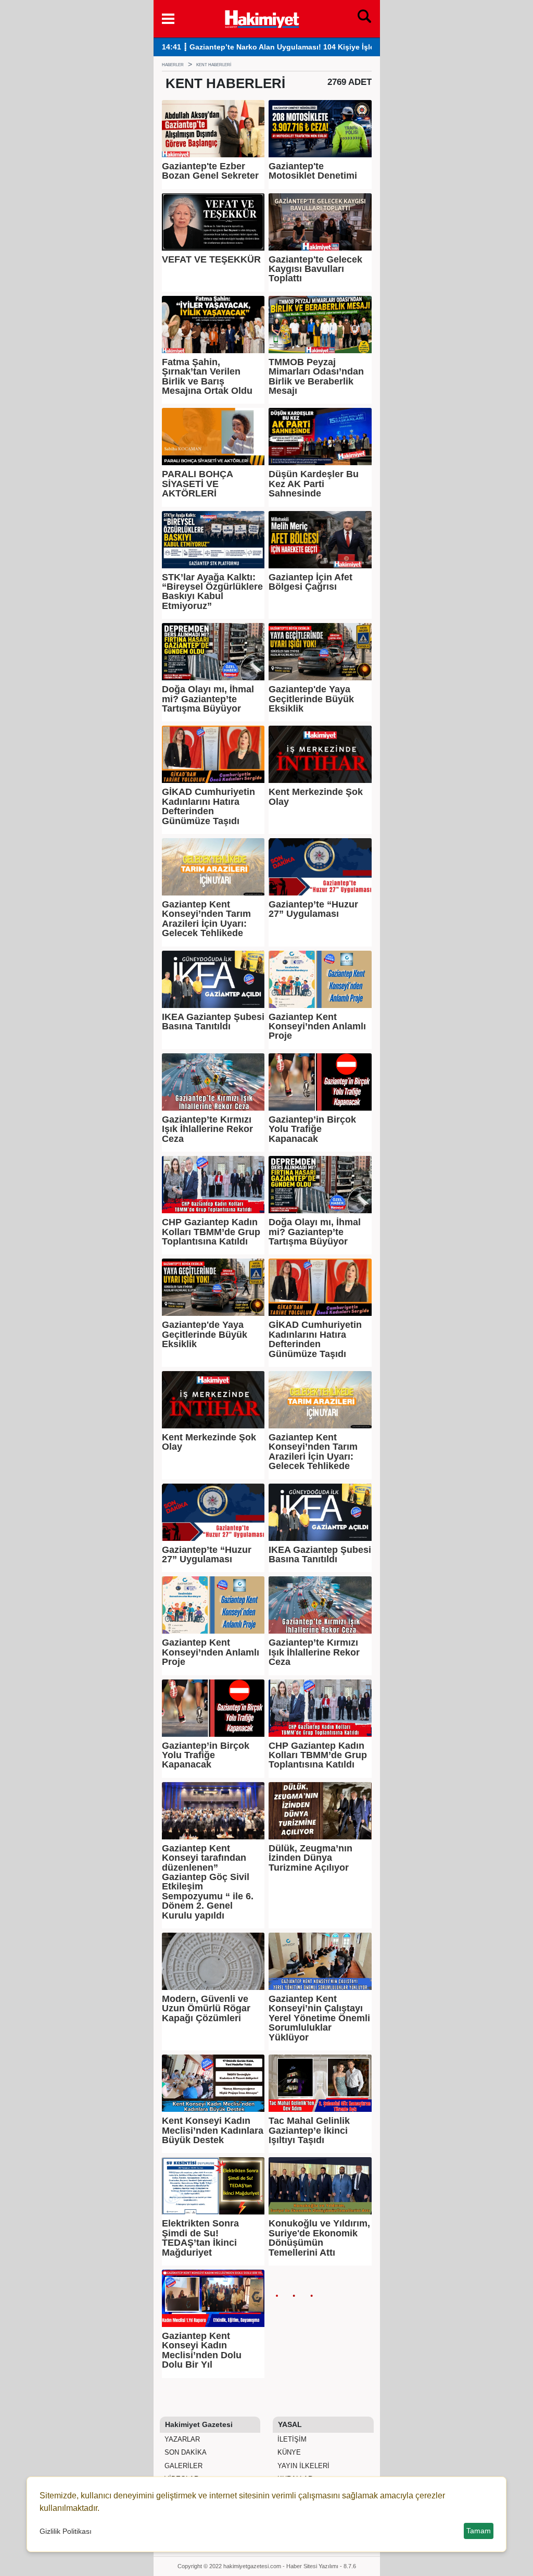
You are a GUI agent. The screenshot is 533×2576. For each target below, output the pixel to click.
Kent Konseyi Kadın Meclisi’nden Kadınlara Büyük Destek (213, 2130)
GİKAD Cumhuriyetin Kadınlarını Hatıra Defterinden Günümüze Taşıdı (208, 806)
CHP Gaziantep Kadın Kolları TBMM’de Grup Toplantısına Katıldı (211, 1232)
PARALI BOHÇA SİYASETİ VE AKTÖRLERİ (197, 484)
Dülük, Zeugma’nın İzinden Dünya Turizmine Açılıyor (310, 1858)
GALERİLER (182, 2466)
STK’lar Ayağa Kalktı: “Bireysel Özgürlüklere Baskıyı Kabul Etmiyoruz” (212, 592)
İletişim (291, 2439)
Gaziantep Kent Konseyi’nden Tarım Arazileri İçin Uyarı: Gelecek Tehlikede (206, 919)
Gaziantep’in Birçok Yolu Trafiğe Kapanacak (312, 1129)
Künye (288, 2452)
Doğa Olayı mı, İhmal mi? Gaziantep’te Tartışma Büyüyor (208, 699)
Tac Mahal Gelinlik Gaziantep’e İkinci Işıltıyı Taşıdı (309, 2130)
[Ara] (364, 19)
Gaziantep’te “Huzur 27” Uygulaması (313, 909)
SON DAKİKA (185, 2452)
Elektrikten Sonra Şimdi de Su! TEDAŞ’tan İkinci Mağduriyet (200, 2238)
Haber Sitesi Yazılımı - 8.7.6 (321, 2566)
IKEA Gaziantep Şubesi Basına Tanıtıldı (213, 1022)
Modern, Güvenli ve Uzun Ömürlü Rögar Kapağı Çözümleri (206, 2008)
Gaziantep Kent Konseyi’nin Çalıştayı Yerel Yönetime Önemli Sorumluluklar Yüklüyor (319, 2018)
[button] (168, 19)
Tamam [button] (479, 2531)
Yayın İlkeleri (302, 2466)
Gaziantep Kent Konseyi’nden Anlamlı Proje (317, 1026)
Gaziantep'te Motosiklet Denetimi (313, 171)
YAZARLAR (181, 2439)
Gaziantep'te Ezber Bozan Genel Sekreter (210, 171)
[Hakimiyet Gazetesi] (262, 18)
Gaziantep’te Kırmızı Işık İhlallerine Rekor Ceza (207, 1129)
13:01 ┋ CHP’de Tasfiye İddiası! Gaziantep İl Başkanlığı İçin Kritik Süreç (288, 47)
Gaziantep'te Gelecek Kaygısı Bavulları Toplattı (315, 269)
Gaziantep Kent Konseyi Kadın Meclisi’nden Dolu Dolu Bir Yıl (202, 2350)
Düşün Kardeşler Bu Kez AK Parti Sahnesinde (314, 484)
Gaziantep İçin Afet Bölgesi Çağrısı (310, 582)
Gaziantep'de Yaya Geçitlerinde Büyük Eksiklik (311, 699)
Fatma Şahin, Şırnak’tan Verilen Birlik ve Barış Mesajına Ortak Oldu (207, 377)
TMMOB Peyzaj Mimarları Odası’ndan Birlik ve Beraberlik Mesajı (316, 377)
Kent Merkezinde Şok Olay (316, 797)
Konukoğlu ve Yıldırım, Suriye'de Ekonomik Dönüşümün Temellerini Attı (319, 2238)
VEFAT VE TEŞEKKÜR (211, 259)
